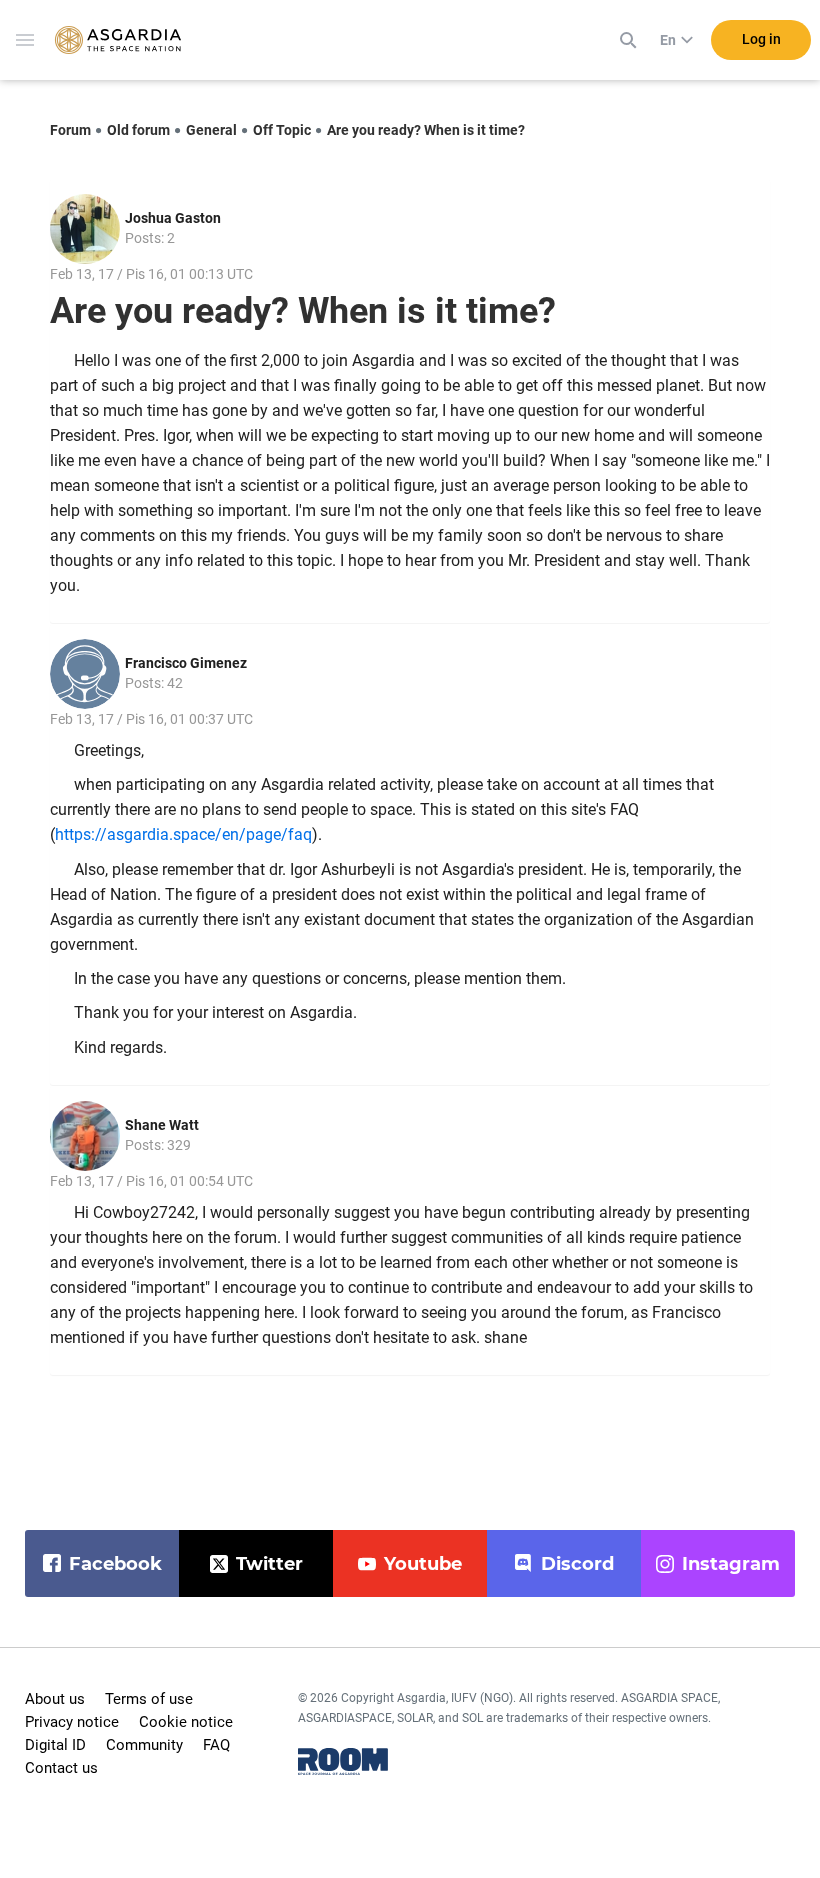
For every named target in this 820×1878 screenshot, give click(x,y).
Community (144, 1745)
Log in (761, 39)
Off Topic (282, 130)
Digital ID (55, 1745)
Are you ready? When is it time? (426, 130)
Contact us (61, 1768)
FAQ (216, 1745)
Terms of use (149, 1699)
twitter (269, 1564)
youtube (423, 1564)
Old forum (138, 130)
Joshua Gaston (173, 218)
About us (55, 1699)
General (211, 130)
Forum (70, 130)
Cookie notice (186, 1722)
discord (577, 1564)
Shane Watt (162, 1125)
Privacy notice (72, 1722)
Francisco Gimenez (186, 663)
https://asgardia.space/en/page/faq (183, 834)
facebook (115, 1564)
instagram (731, 1564)
